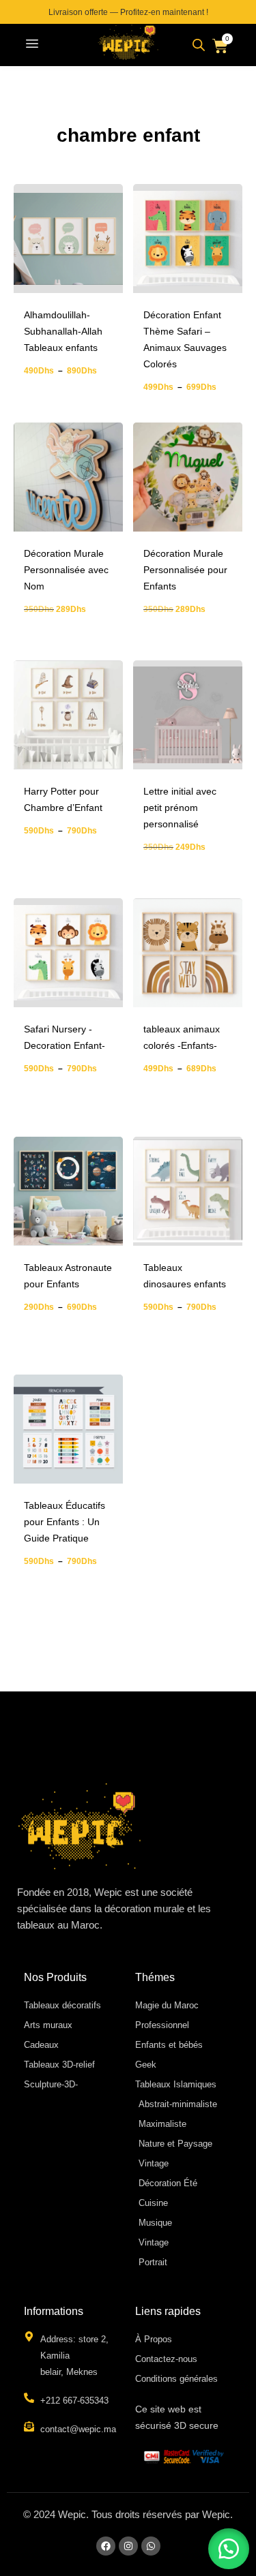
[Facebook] (106, 2546)
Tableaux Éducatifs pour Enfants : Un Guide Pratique (65, 1522)
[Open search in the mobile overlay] (199, 45)
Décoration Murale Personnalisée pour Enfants (185, 570)
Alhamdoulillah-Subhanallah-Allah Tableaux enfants (63, 331)
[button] (32, 45)
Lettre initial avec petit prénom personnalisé (180, 808)
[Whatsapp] (151, 2546)
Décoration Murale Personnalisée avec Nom (66, 570)
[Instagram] (128, 2546)
